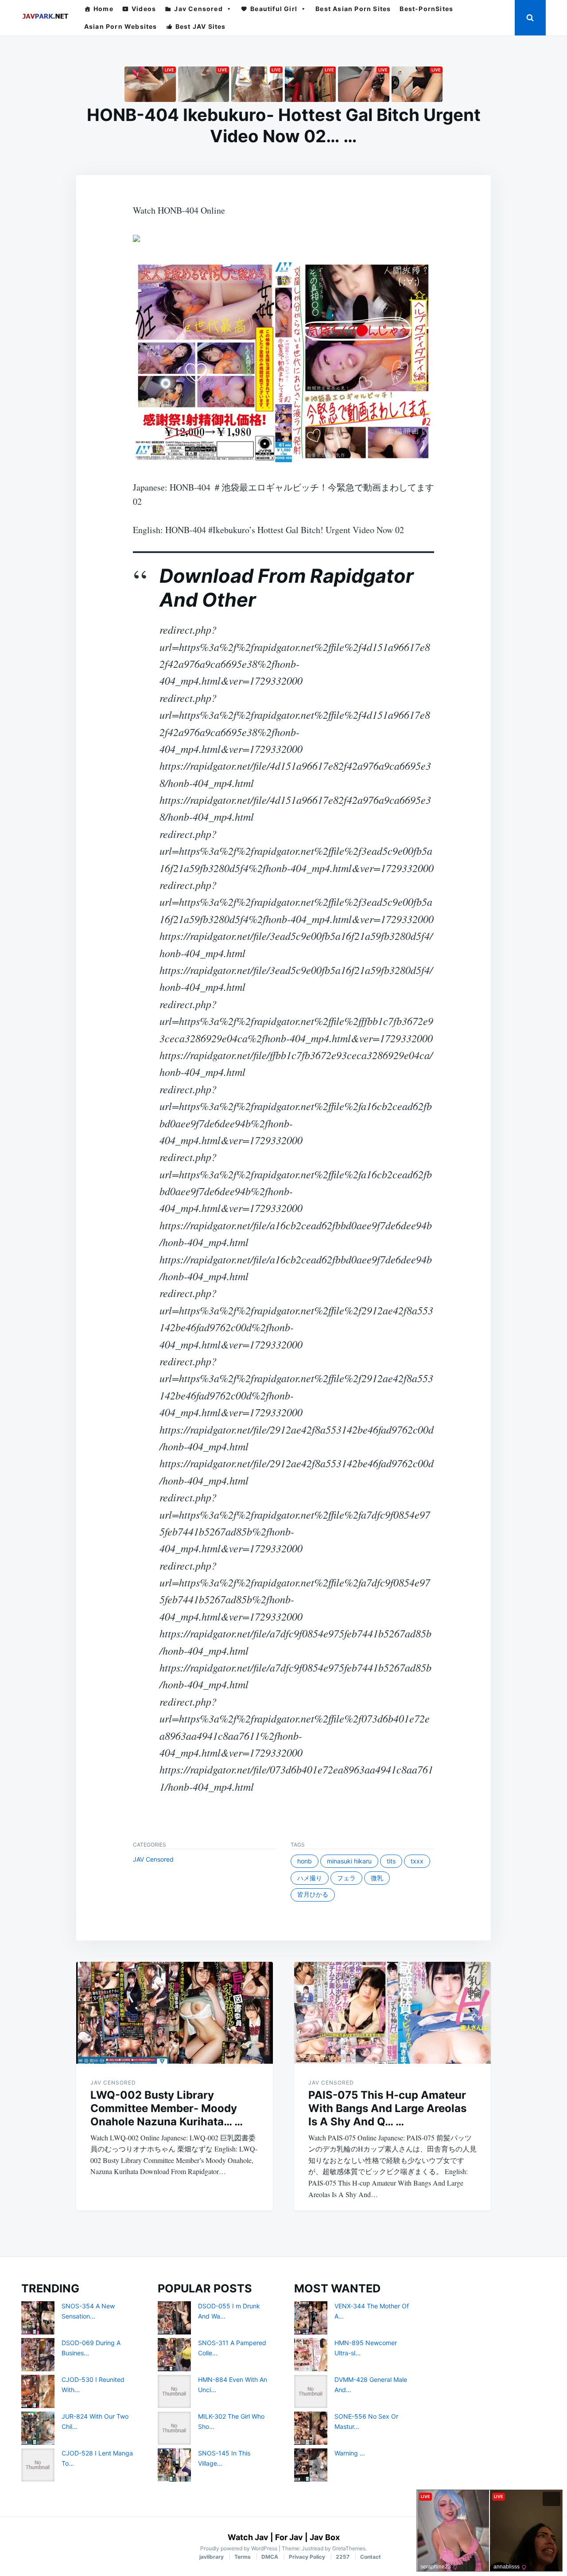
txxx (417, 1861)
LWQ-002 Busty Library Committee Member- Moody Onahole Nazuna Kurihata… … (167, 2108)
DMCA (270, 2557)
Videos (144, 9)
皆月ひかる (313, 1894)
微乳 (377, 1878)
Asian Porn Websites (121, 26)
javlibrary (212, 2557)
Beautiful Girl (274, 9)
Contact (371, 2557)
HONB (305, 1861)
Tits (391, 1861)
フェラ (346, 1878)
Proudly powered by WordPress (239, 2548)
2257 (343, 2557)
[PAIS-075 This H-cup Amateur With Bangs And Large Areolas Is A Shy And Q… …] (392, 2013)
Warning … (350, 2453)
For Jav (289, 2537)
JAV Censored (153, 1859)
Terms (243, 2557)
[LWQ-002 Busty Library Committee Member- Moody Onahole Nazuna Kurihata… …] (175, 2013)
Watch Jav (248, 2537)
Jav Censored (198, 9)
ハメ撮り (310, 1878)
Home (103, 9)
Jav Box (325, 2537)
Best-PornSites (426, 9)
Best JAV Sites (201, 26)
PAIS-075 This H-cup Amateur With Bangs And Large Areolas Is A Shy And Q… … (387, 2108)
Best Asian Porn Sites (353, 9)
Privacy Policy (307, 2557)
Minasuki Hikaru (349, 1861)
